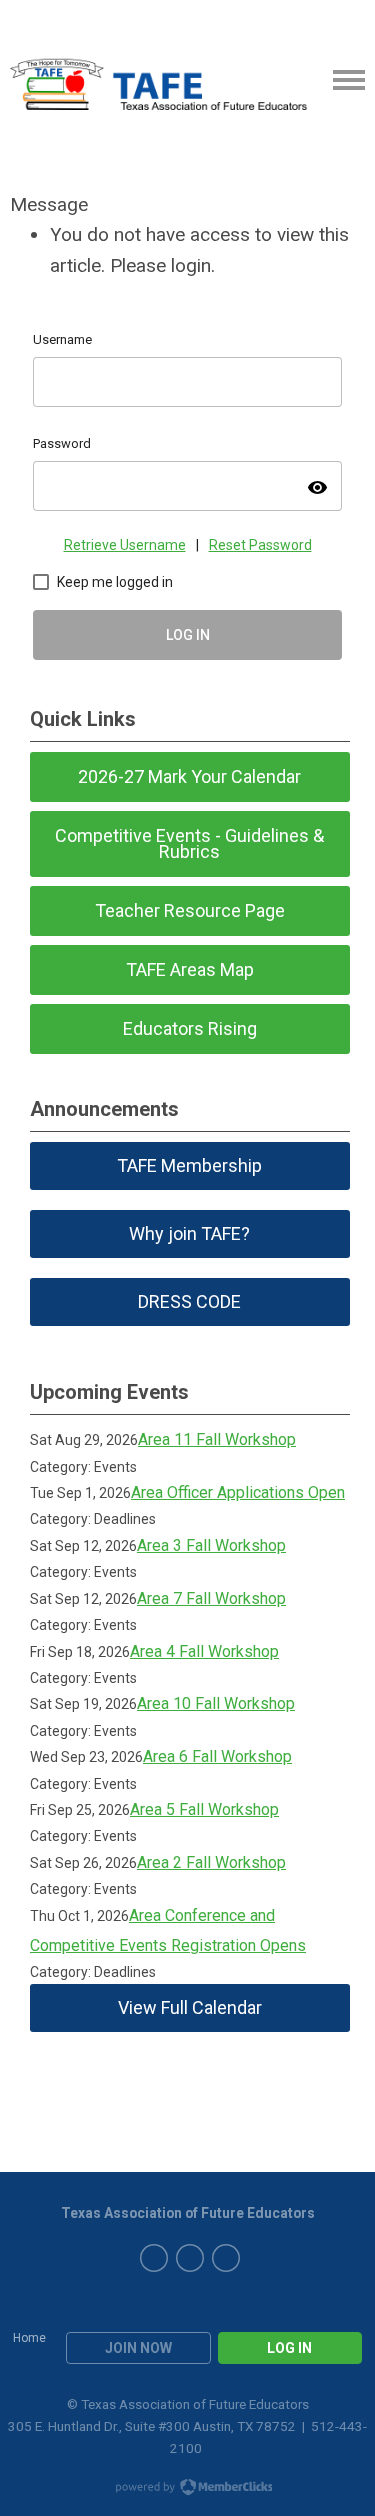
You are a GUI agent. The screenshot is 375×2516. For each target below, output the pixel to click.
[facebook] (154, 2258)
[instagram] (226, 2258)
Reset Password (260, 545)
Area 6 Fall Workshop (217, 1756)
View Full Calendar (190, 2007)
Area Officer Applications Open (238, 1492)
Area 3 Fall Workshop (211, 1545)
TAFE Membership (189, 1165)
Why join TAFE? (189, 1233)
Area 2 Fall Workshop (211, 1862)
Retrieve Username (125, 545)
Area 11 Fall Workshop (217, 1439)
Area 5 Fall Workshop (204, 1809)
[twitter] (190, 2258)
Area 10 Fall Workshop (216, 1703)
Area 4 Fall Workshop (204, 1651)
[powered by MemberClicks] (188, 2489)
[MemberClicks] (159, 80)
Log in (289, 2348)
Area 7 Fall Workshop (211, 1598)
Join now (138, 2348)
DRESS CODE (189, 1301)
